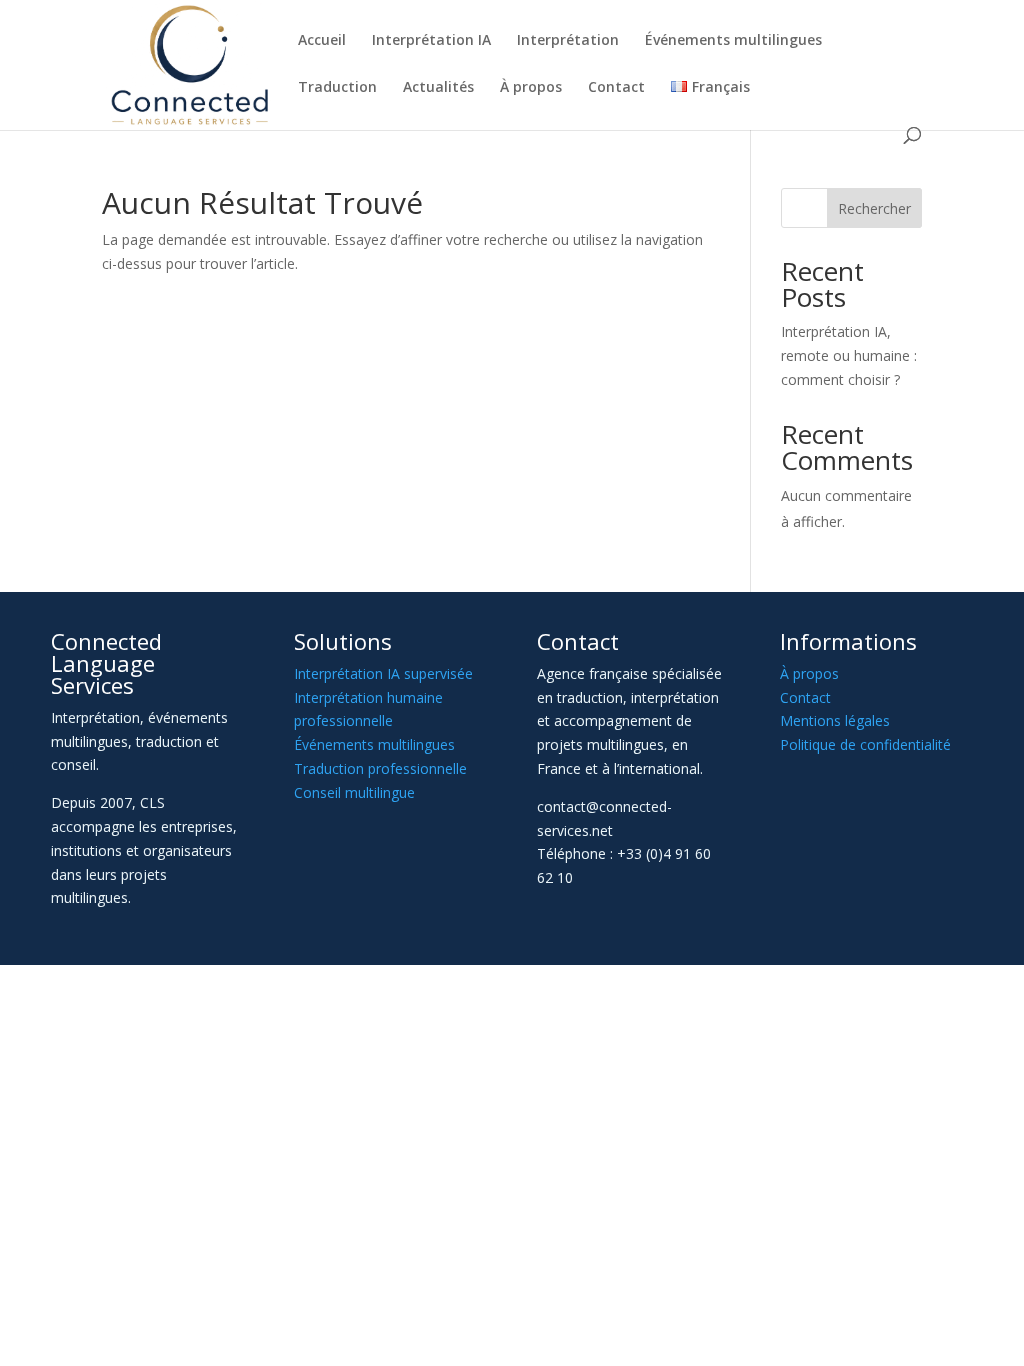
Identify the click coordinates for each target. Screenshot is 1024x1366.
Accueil (322, 41)
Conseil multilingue (354, 792)
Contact (616, 88)
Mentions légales (835, 720)
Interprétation (568, 41)
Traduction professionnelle (380, 768)
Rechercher (874, 208)
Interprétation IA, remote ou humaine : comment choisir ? (849, 355)
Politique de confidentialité (865, 744)
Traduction (337, 88)
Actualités (438, 88)
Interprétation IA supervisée (383, 673)
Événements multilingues (733, 41)
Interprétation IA (431, 41)
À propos (531, 88)
